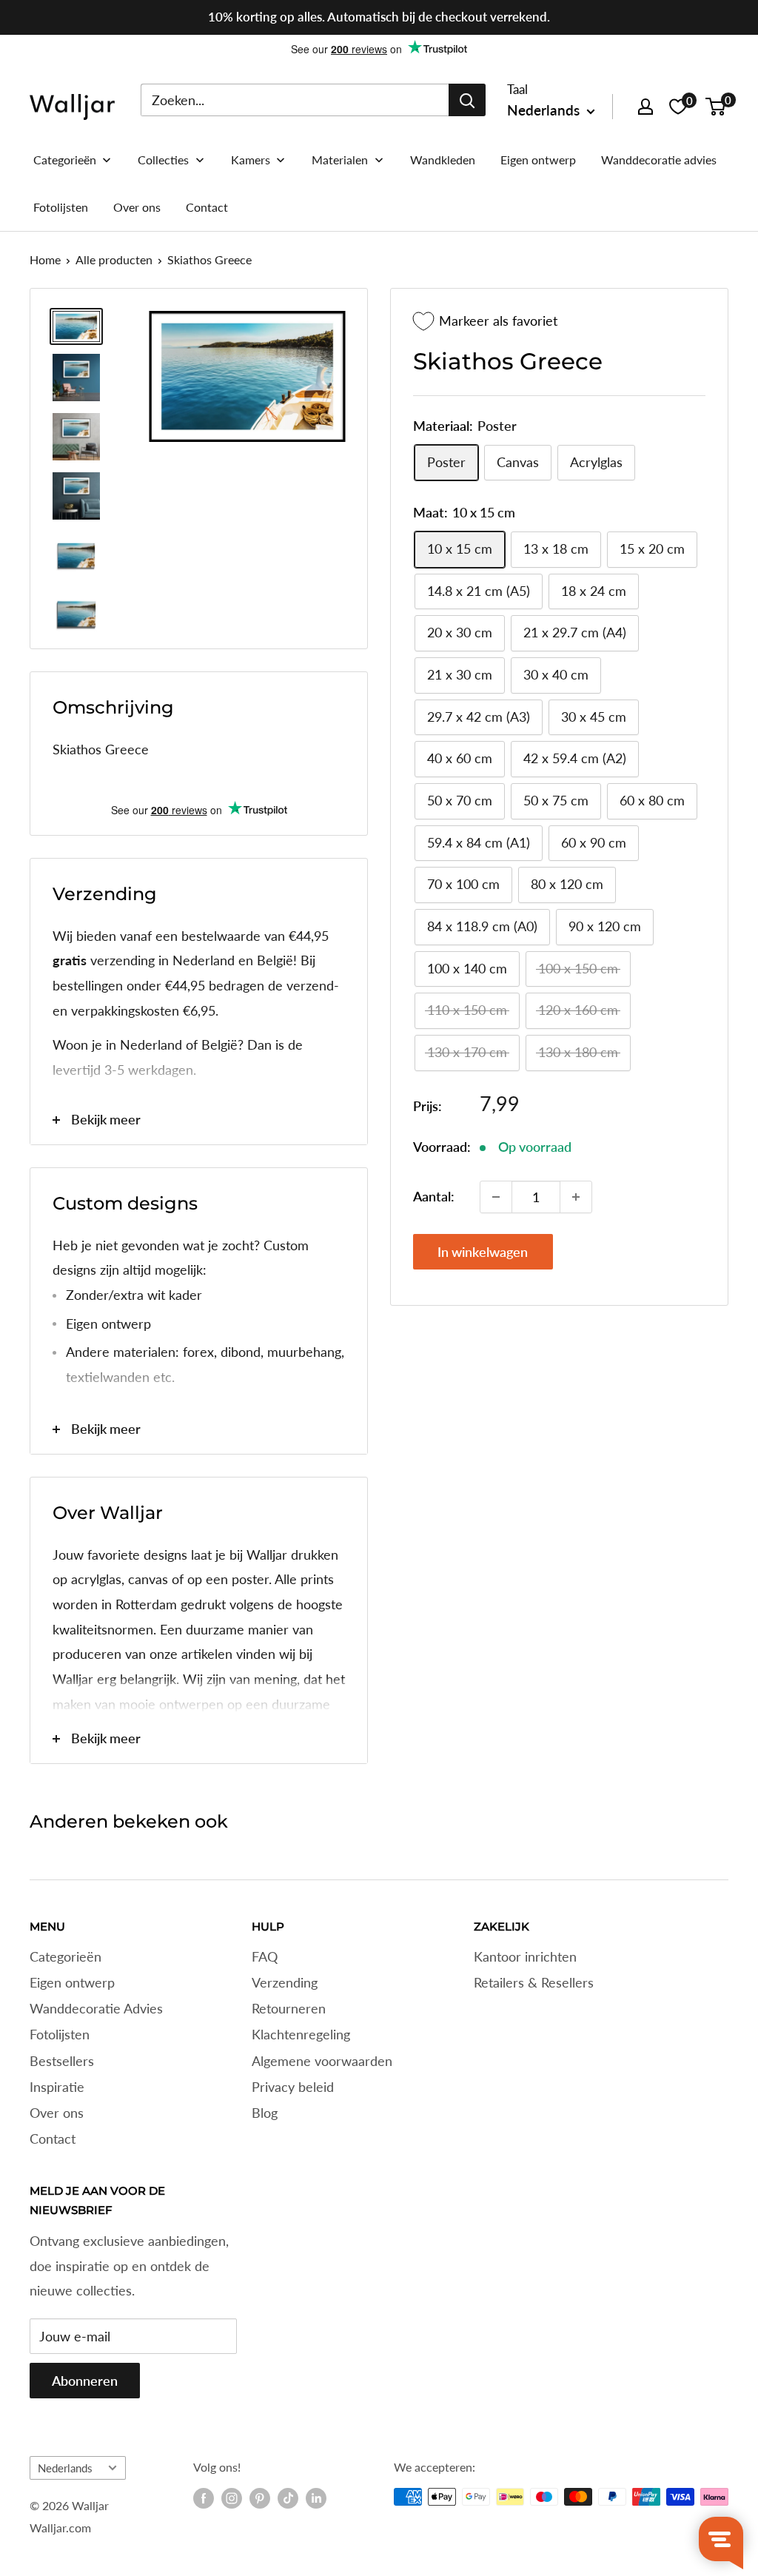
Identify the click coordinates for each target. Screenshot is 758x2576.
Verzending (285, 1982)
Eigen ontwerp (72, 1982)
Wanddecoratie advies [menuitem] (659, 160)
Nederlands (65, 2468)
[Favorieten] (678, 107)
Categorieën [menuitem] (65, 160)
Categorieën (66, 1956)
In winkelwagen (483, 1252)
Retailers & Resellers (534, 1982)
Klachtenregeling (301, 2034)
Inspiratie (57, 2087)
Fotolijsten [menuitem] (61, 207)
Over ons (57, 2113)
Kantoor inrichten (525, 1956)
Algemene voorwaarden (322, 2061)
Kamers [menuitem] (251, 160)
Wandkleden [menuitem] (443, 160)
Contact (53, 2139)
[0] (716, 107)
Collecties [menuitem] (163, 160)
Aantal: (434, 1196)
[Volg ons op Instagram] (232, 2498)
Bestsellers (62, 2061)
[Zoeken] (467, 100)
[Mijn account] (645, 107)
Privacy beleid (293, 2087)
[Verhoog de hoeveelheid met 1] (576, 1197)
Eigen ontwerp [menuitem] (538, 160)
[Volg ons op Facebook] (204, 2498)
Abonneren (85, 2381)
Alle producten (114, 259)
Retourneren (289, 2008)
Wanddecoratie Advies (96, 2008)
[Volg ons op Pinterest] (260, 2498)
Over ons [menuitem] (137, 207)
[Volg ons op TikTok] (288, 2498)
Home (45, 259)
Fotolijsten (60, 2034)
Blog (265, 2113)
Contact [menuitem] (207, 207)
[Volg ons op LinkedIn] (316, 2498)
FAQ (265, 1956)
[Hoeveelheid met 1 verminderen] (496, 1197)
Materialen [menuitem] (340, 160)
